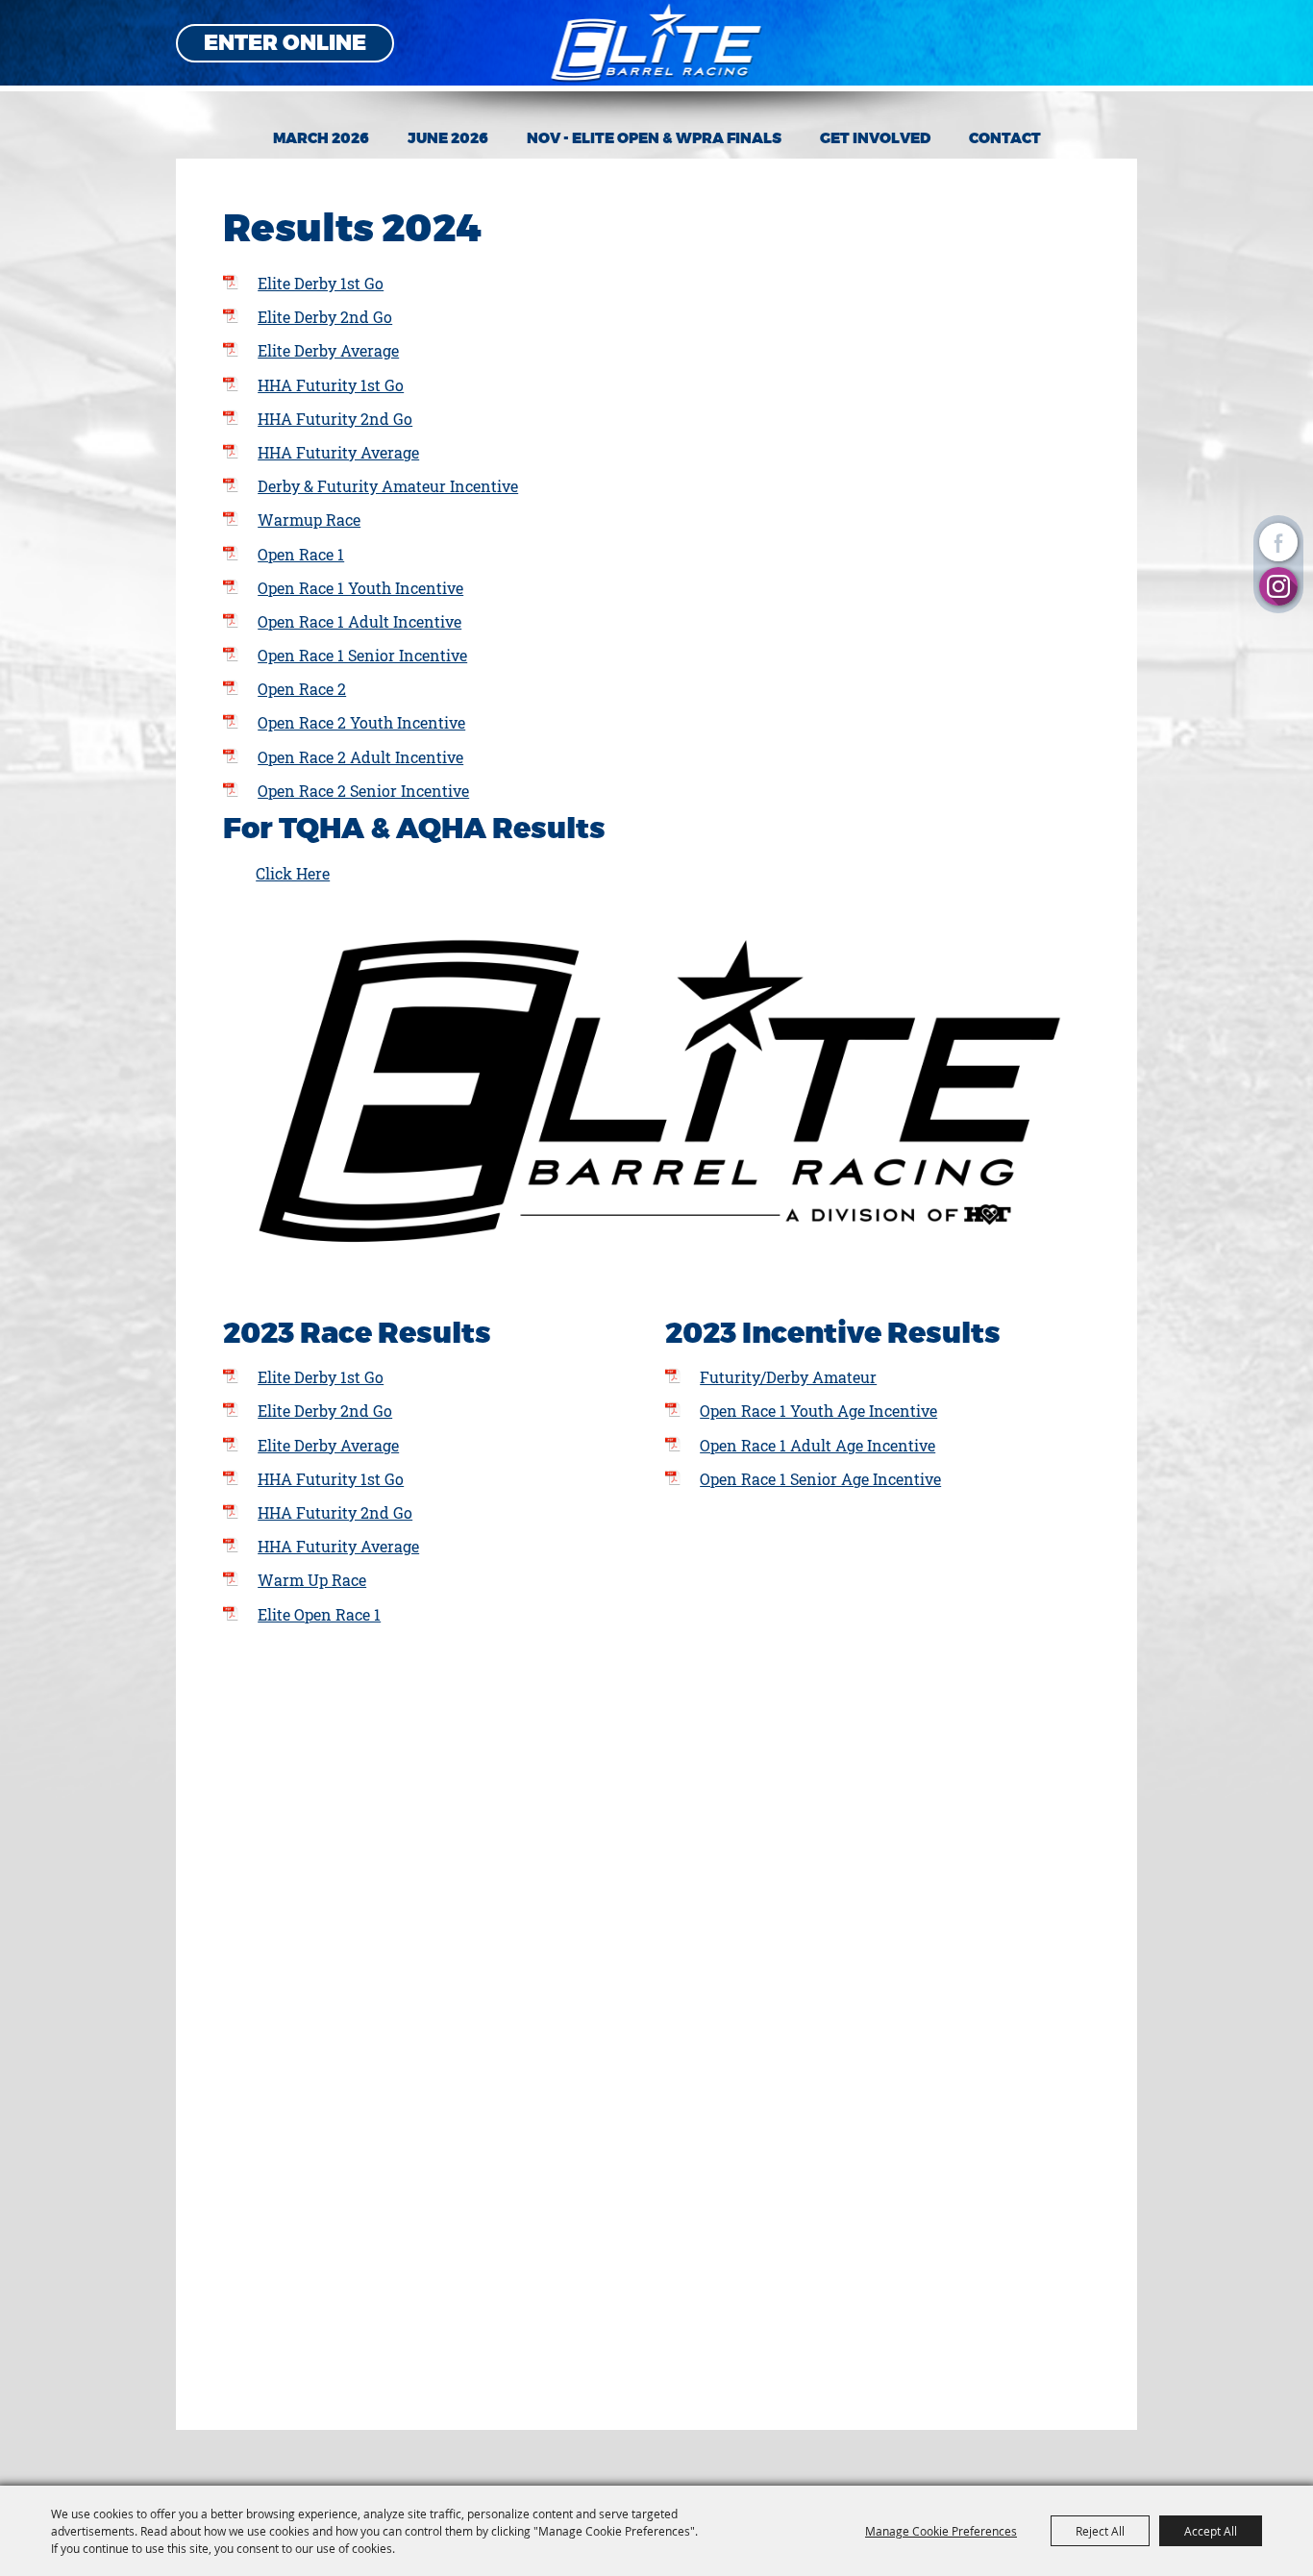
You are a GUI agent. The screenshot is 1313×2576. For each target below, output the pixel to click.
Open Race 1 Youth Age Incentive (818, 1411)
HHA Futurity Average (338, 452)
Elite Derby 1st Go (321, 283)
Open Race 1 (301, 554)
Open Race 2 (302, 689)
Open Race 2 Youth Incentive (361, 722)
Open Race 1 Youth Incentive (360, 588)
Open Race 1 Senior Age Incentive (820, 1479)
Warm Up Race (312, 1580)
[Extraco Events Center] (657, 43)
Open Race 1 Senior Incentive (362, 655)
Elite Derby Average (328, 350)
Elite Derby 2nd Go (325, 317)
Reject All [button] (1100, 2531)
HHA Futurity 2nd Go (335, 419)
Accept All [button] (1211, 2531)
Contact (1005, 138)
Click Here (293, 873)
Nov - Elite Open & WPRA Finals (654, 138)
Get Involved (875, 138)
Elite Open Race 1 (319, 1614)
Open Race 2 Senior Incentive (363, 791)
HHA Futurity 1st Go (331, 385)
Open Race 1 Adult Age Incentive (818, 1445)
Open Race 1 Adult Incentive (359, 621)
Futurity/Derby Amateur (788, 1377)
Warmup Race (309, 520)
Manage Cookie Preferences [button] (941, 2531)
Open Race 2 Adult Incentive (360, 757)
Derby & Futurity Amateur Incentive (388, 486)
